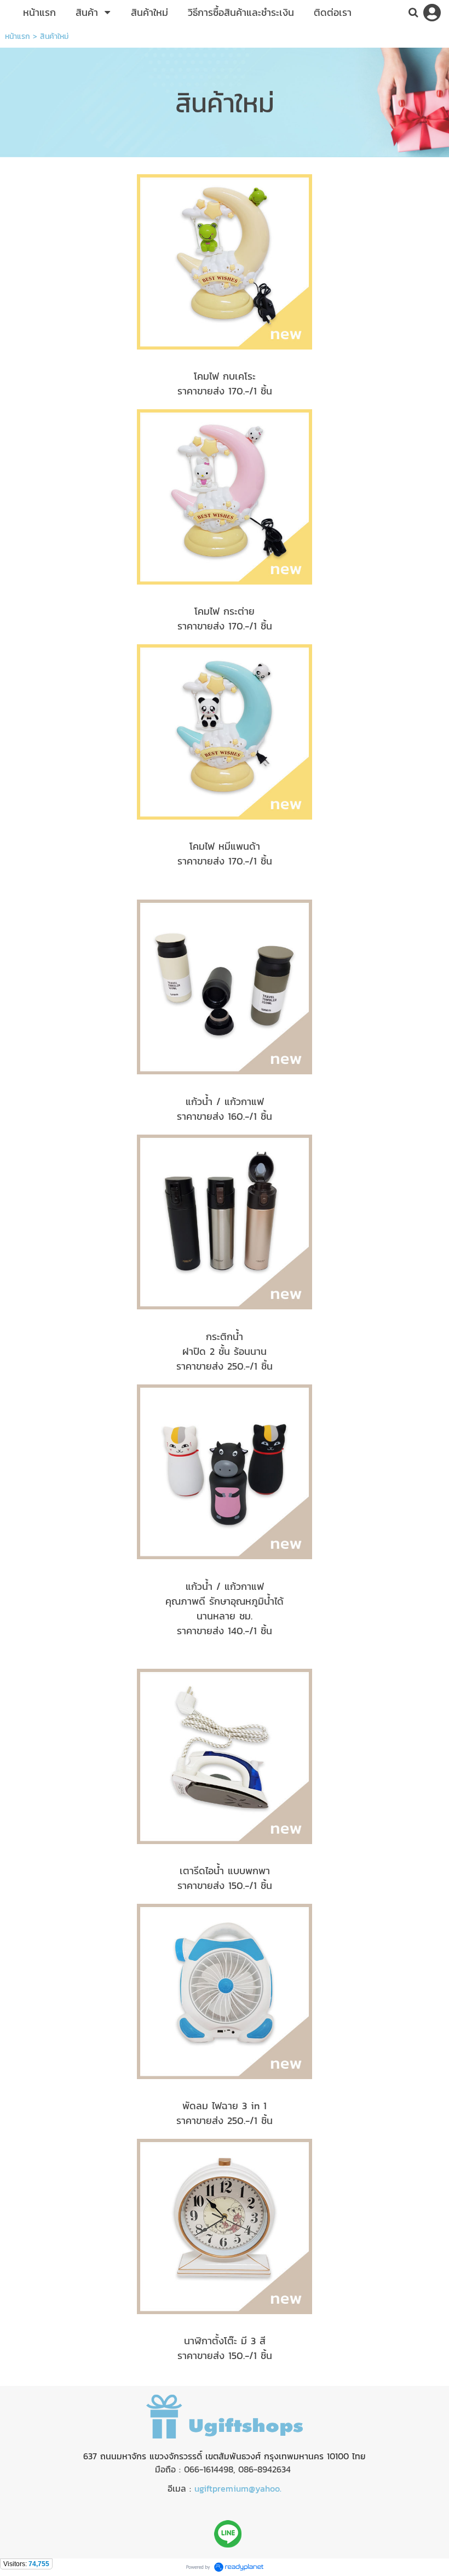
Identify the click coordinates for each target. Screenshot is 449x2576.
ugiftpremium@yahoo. (238, 2488)
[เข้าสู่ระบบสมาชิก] (432, 13)
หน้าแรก (18, 36)
